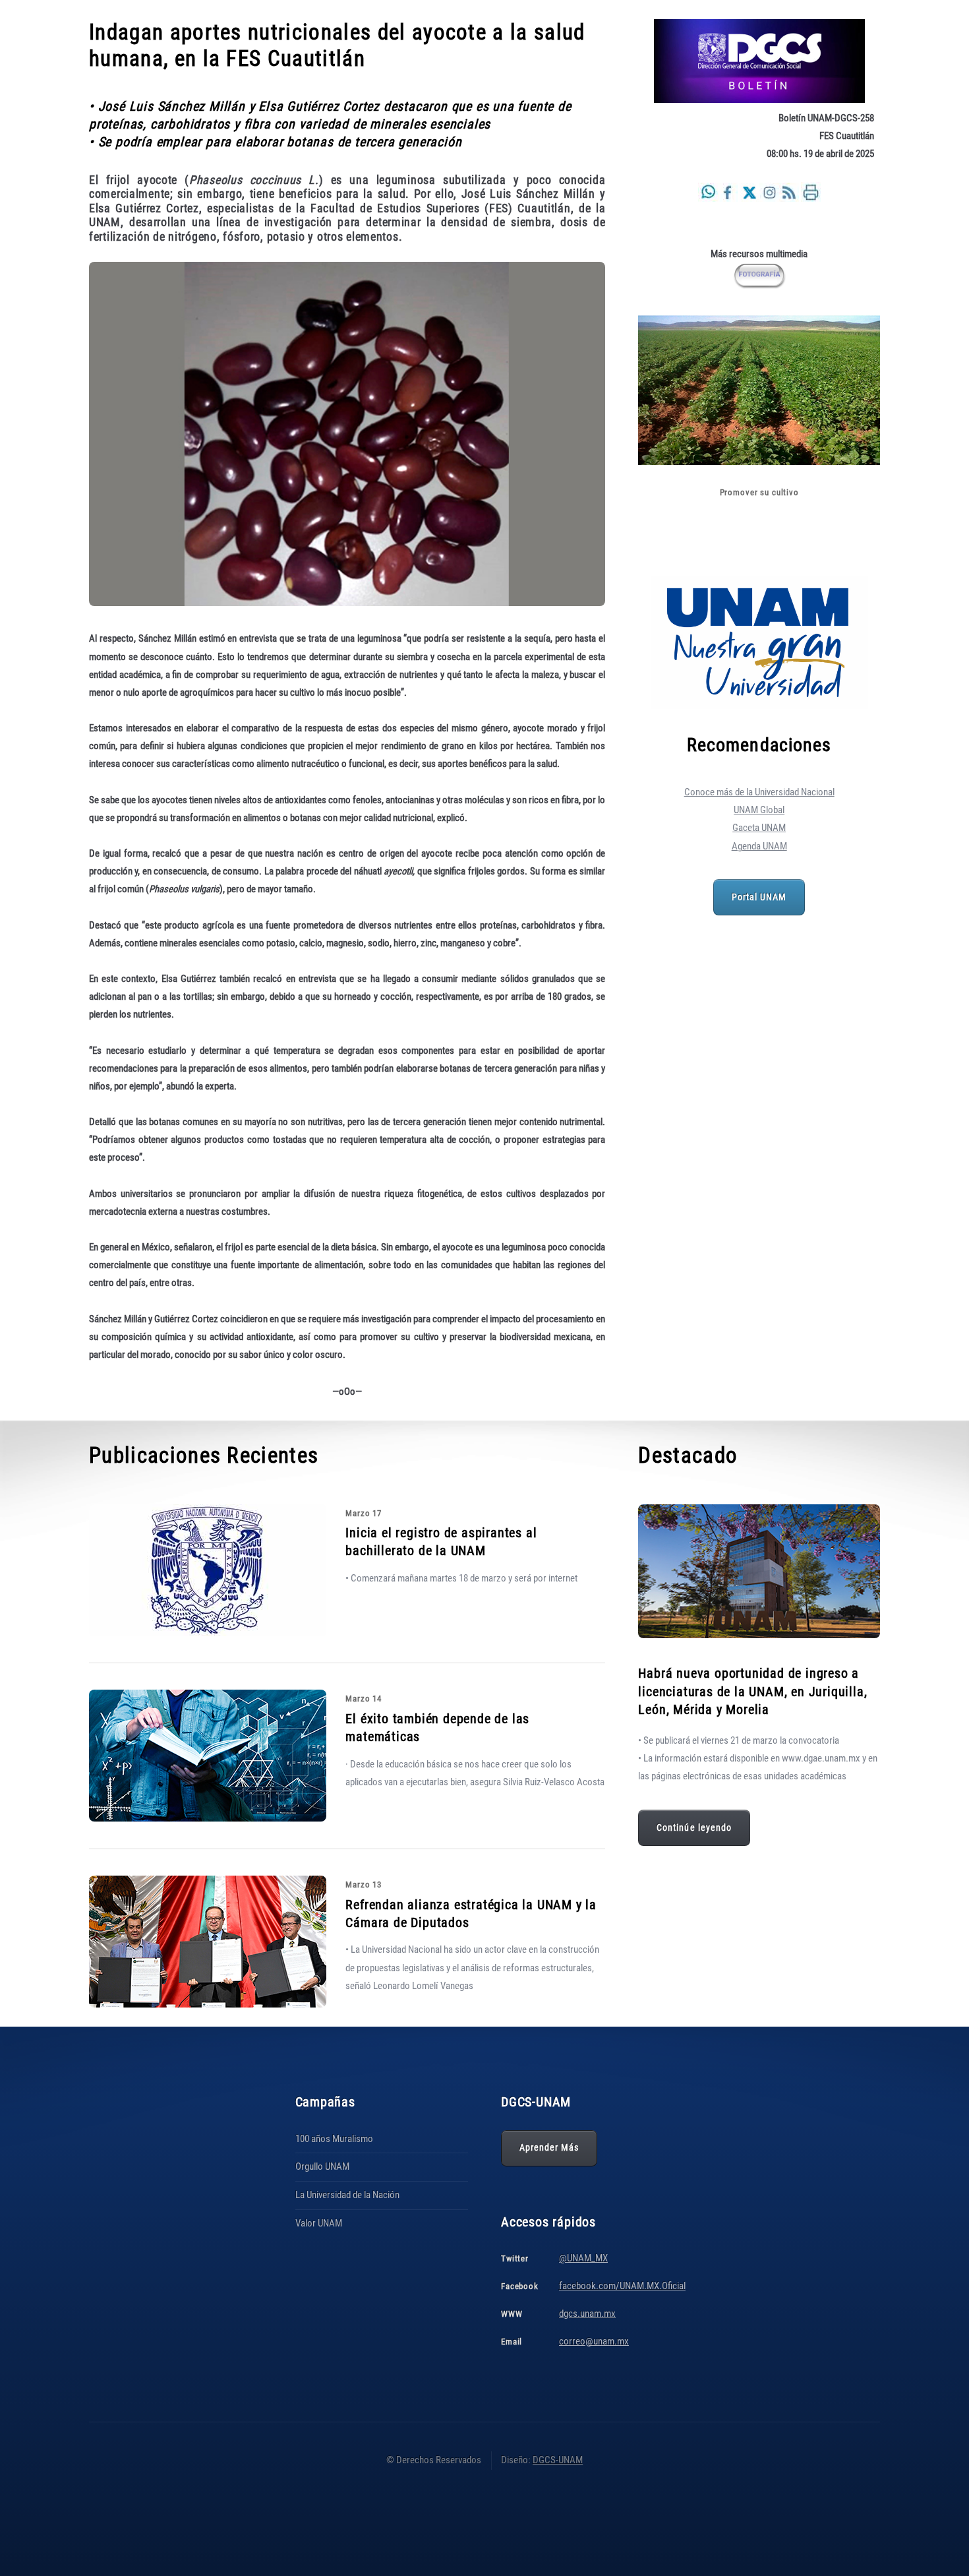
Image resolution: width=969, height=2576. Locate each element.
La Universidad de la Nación (347, 2195)
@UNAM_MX (583, 2258)
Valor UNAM (319, 2223)
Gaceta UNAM (759, 828)
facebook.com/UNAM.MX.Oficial (622, 2286)
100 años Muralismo (334, 2139)
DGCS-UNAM (558, 2460)
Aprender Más (549, 2147)
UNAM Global (759, 810)
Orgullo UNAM (322, 2166)
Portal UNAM (759, 897)
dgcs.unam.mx (587, 2314)
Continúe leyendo (694, 1827)
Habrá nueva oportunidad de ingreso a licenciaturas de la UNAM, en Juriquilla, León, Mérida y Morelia (752, 1691)
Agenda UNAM (759, 846)
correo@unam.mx (594, 2341)
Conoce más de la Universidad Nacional (759, 792)
